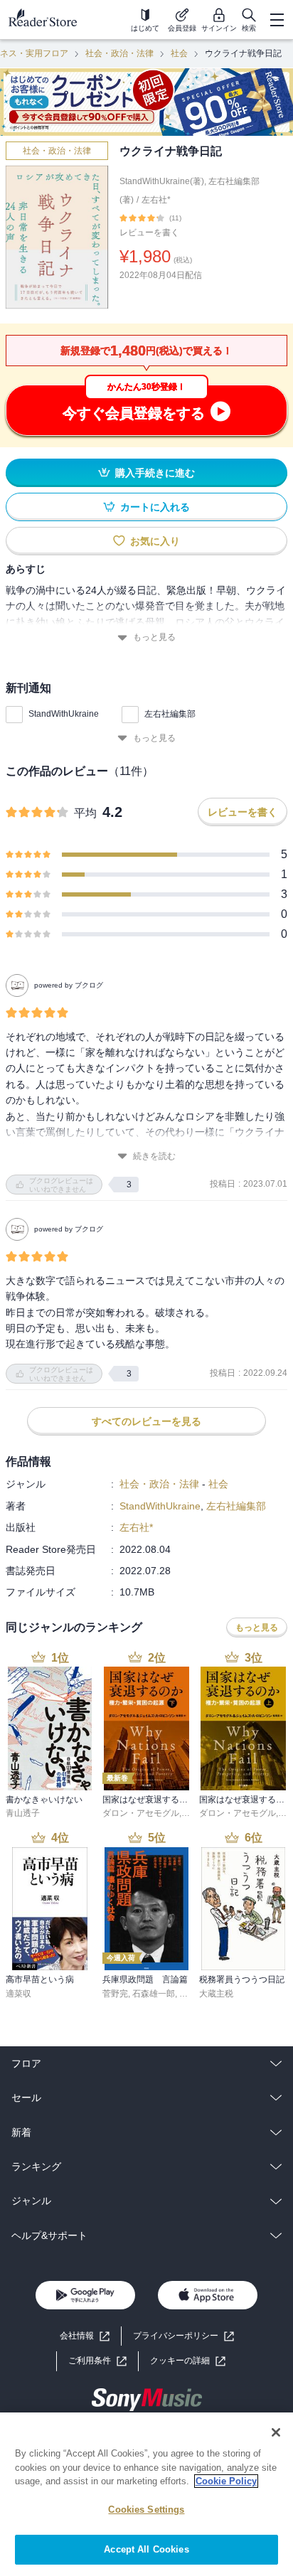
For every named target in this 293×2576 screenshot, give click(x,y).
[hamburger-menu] (277, 20)
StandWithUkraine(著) (162, 181)
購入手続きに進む (155, 473)
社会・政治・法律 (119, 53)
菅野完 (115, 1994)
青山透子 (23, 1813)
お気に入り (155, 541)
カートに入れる (155, 507)
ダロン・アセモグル (141, 1813)
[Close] (276, 2432)
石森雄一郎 (154, 1994)
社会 (179, 53)
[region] (146, 2494)
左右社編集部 (170, 714)
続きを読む (154, 1156)
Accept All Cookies (146, 2549)
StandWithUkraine (64, 714)
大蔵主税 (216, 1994)
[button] (188, 2361)
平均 (85, 813)
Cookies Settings (146, 2510)
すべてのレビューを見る (146, 1421)
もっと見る (154, 637)
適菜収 (18, 1994)
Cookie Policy (226, 2481)
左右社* (156, 200)
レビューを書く (149, 233)
